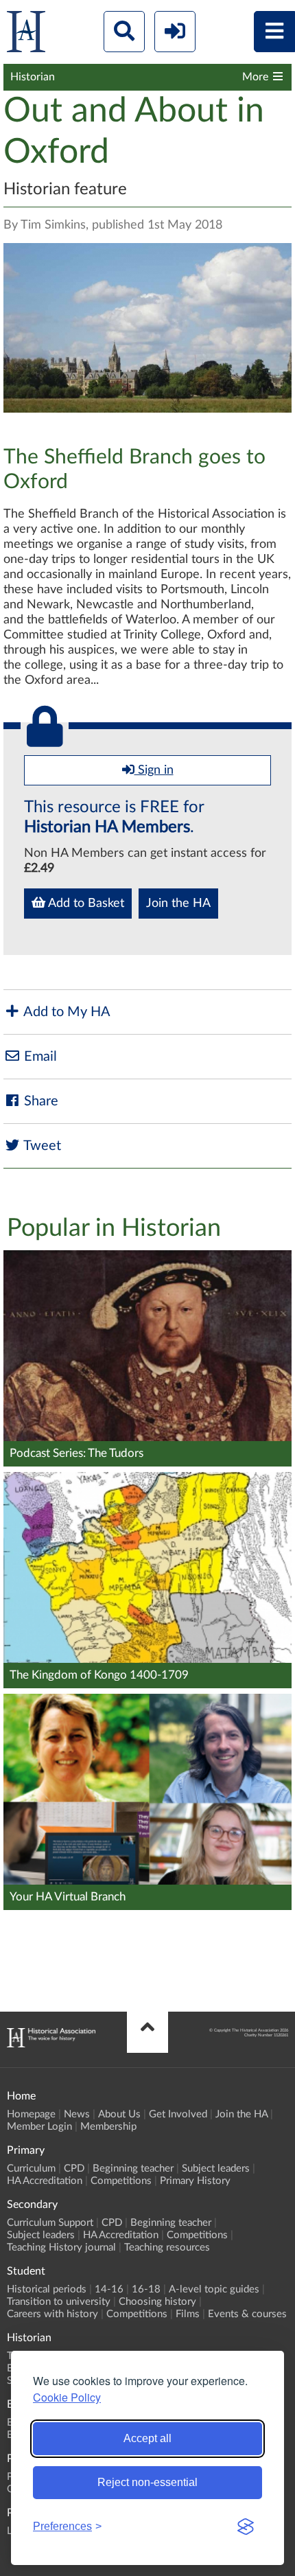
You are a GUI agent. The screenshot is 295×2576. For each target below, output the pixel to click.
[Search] (124, 32)
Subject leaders (216, 2169)
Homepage (31, 2114)
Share (39, 1101)
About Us (119, 2114)
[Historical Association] (26, 35)
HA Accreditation (45, 2181)
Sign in (154, 770)
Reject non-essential (147, 2482)
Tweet (41, 1146)
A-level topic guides (214, 2289)
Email (39, 1057)
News (77, 2114)
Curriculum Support (50, 2223)
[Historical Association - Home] (51, 2044)
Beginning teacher (133, 2169)
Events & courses (247, 2314)
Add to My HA (66, 1012)
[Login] (175, 32)
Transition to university (59, 2302)
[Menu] (274, 32)
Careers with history (52, 2314)
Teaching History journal (61, 2247)
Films (188, 2314)
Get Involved (178, 2114)
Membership (108, 2127)
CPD (74, 2169)
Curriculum (31, 2169)
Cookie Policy (67, 2397)
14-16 (109, 2289)
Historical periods (47, 2289)
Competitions (121, 2181)
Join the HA (178, 904)
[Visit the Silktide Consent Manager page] (246, 2527)
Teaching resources (167, 2247)
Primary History (195, 2181)
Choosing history (157, 2302)
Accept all (147, 2438)
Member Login (39, 2127)
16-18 (146, 2289)
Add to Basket (85, 904)
